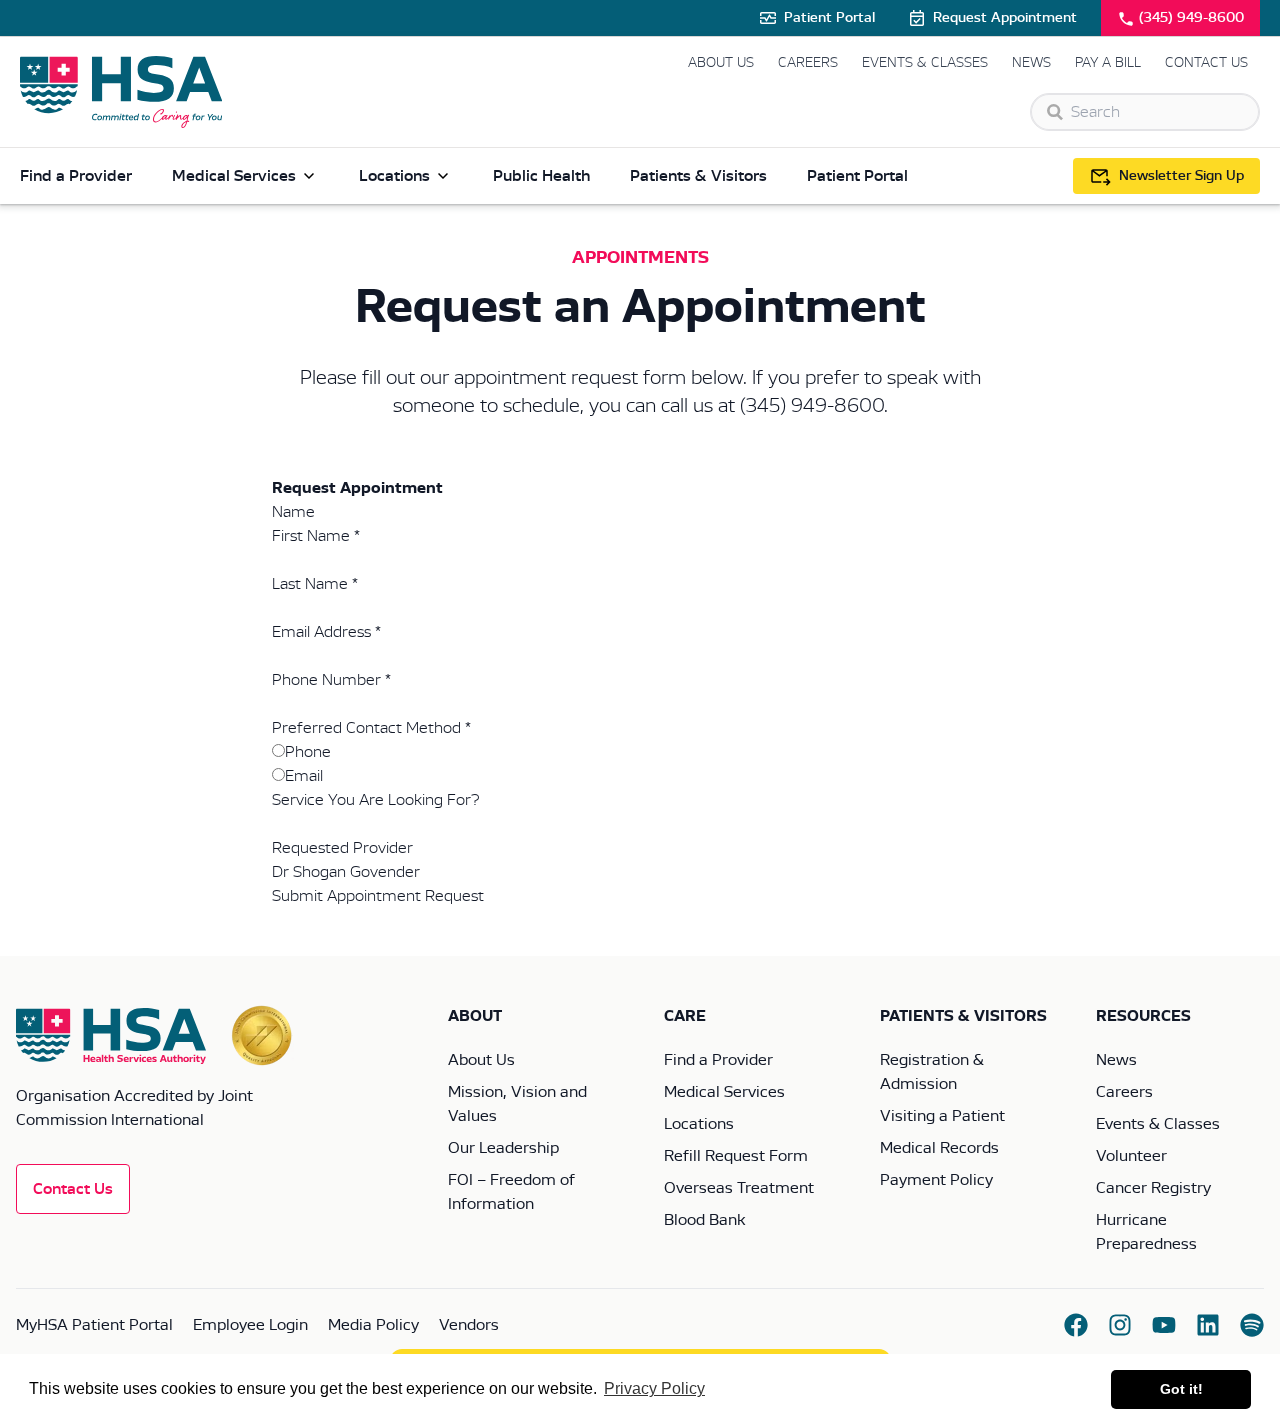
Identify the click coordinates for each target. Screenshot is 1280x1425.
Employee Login (250, 1325)
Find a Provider (76, 176)
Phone (308, 752)
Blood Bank (704, 1220)
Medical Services (234, 176)
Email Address (326, 632)
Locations (394, 176)
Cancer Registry (1153, 1188)
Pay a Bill (1108, 63)
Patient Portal (829, 18)
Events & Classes (925, 63)
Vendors (469, 1325)
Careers (808, 63)
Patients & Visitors (698, 176)
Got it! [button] (1181, 1389)
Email (304, 776)
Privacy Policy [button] (654, 1388)
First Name (316, 536)
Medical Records (939, 1148)
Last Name (315, 584)
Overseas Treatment (739, 1188)
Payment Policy (936, 1180)
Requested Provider (342, 848)
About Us (721, 63)
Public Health (541, 176)
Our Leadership (503, 1148)
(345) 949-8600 (1191, 18)
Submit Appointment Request (378, 896)
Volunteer (1131, 1156)
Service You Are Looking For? (375, 800)
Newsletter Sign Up (1181, 176)
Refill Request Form (736, 1156)
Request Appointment (1005, 18)
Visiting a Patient (942, 1116)
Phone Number (331, 680)
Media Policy (373, 1325)
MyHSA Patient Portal (94, 1325)
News (1031, 63)
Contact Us (1206, 63)
